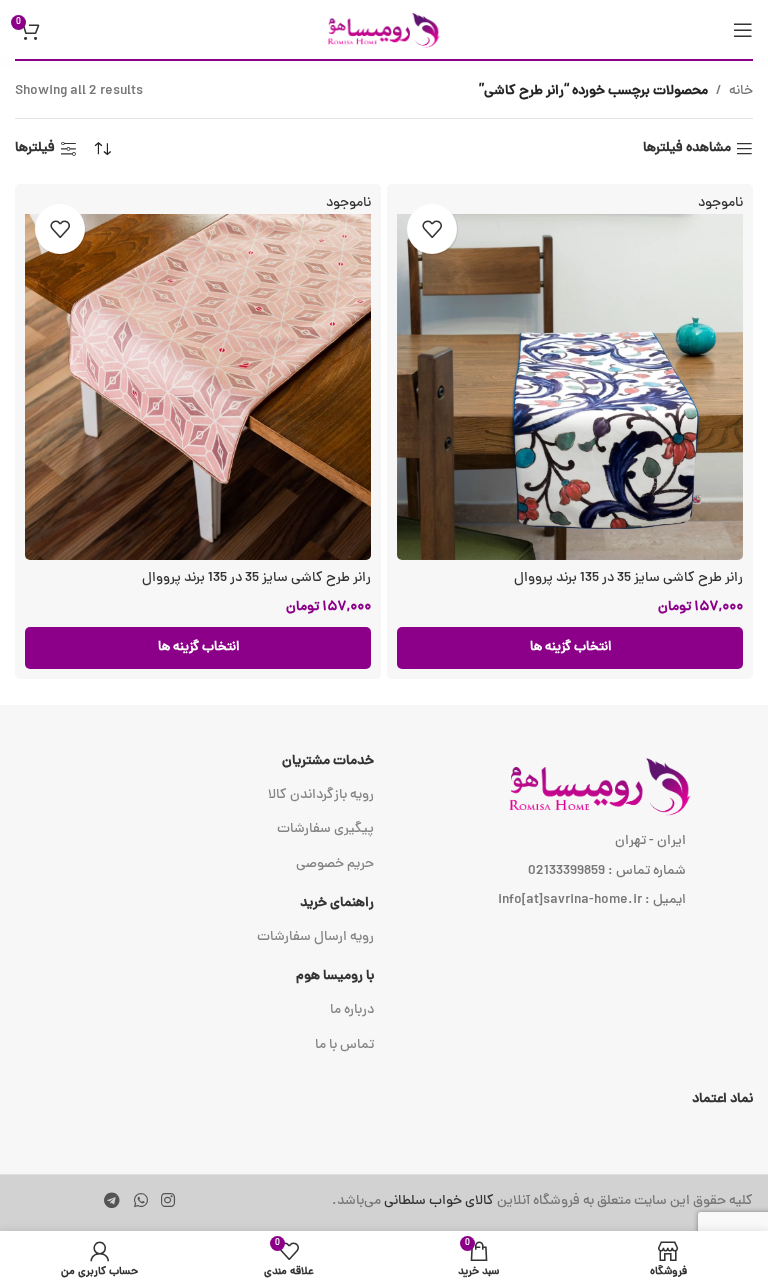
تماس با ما (344, 1045)
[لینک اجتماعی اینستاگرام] (167, 1201)
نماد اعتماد (722, 1099)
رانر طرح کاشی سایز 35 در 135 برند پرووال (628, 578)
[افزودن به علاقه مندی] (432, 229)
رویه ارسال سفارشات (315, 937)
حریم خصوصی (335, 864)
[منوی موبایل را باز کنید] (743, 30)
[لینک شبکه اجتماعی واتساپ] (140, 1201)
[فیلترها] (693, 411)
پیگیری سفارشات (325, 829)
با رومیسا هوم (335, 976)
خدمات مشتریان (328, 761)
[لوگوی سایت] (384, 30)
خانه (741, 91)
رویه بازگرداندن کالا (321, 795)
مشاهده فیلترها (687, 149)
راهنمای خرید (337, 903)
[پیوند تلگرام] (112, 1201)
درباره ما (352, 1010)
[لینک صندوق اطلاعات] (542, 1202)
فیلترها (35, 149)
